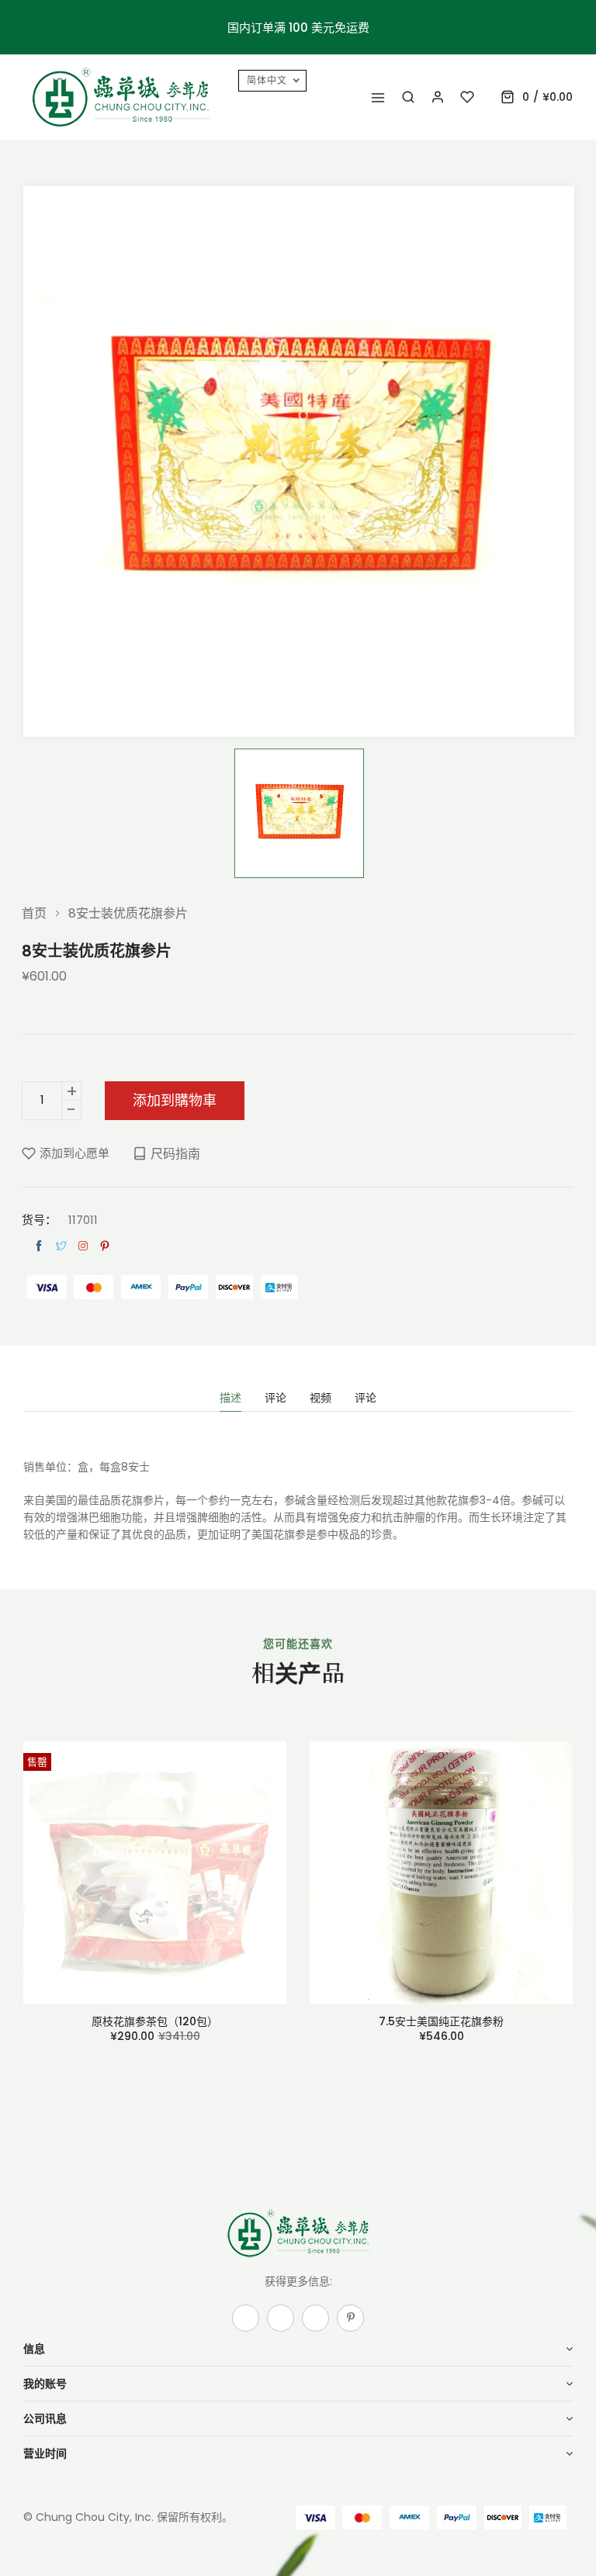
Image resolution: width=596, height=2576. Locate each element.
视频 (321, 1399)
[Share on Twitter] (61, 1246)
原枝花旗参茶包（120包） (155, 2021)
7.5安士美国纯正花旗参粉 (441, 2021)
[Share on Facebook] (39, 1246)
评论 (366, 1399)
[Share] (83, 1246)
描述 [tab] (230, 1399)
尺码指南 (175, 1154)
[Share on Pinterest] (105, 1246)
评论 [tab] (275, 1399)
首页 (34, 914)
